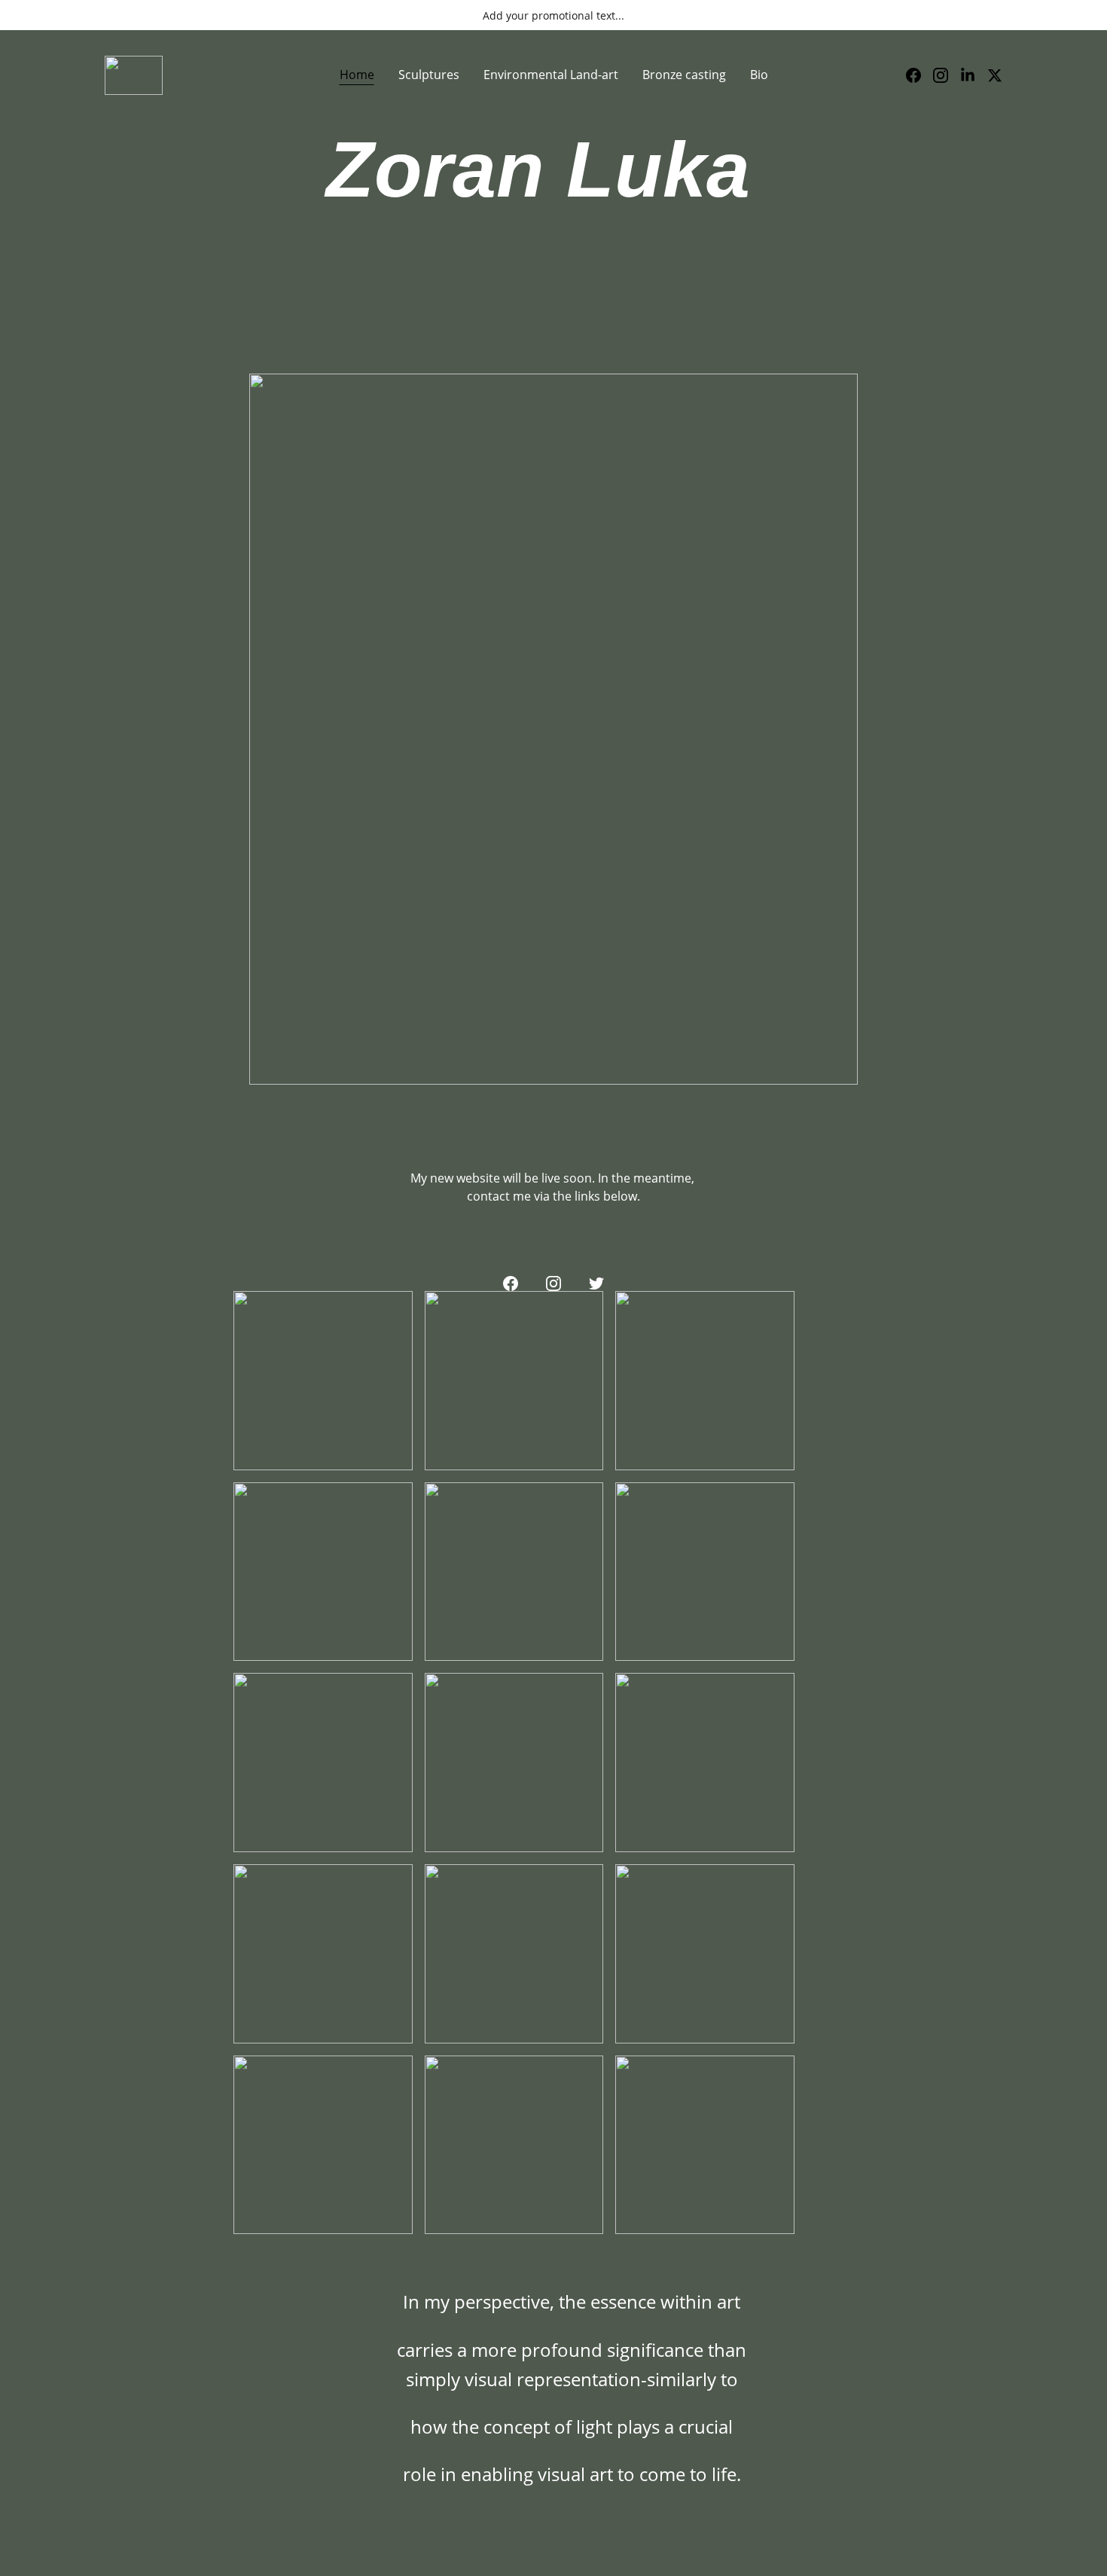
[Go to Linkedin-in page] (974, 75)
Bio (759, 75)
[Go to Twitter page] (995, 75)
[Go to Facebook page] (919, 75)
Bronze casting (684, 75)
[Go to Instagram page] (947, 75)
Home (357, 75)
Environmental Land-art (551, 75)
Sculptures (429, 75)
